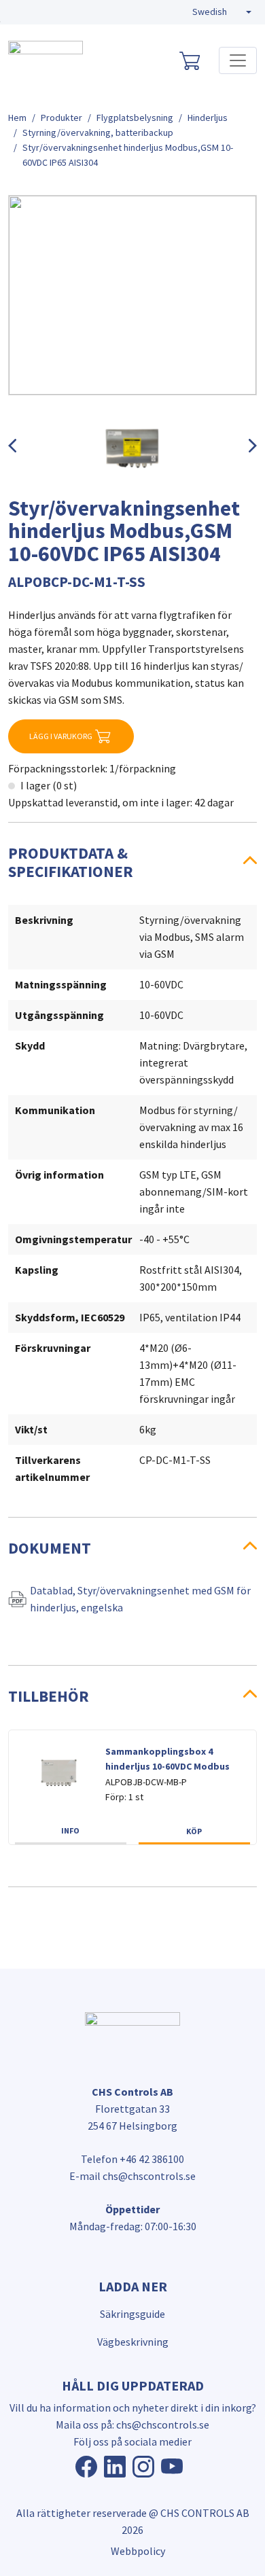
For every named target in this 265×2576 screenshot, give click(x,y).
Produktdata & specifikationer (71, 862)
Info (70, 1830)
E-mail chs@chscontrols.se (132, 2176)
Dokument (50, 1548)
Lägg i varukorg (61, 736)
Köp (194, 1831)
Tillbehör (49, 1696)
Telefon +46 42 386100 (132, 2159)
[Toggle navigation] (238, 60)
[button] (222, 12)
